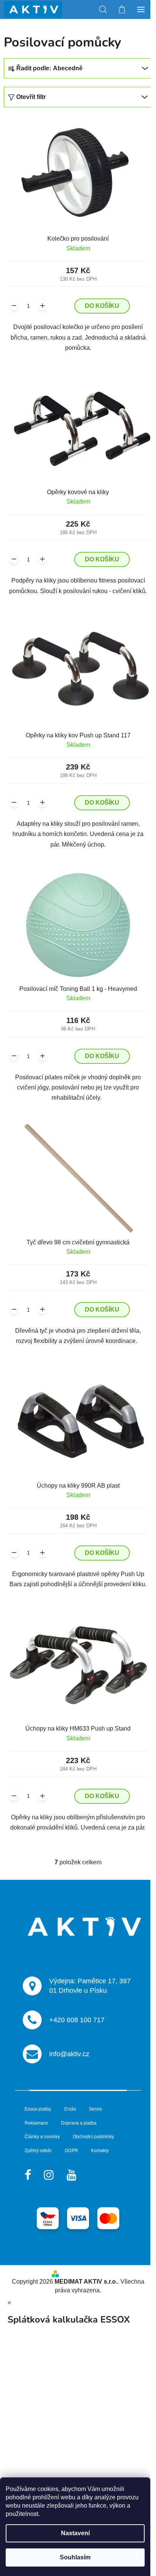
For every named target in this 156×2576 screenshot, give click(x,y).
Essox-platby (38, 2109)
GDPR (71, 2151)
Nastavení (75, 2533)
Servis (95, 2109)
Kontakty (100, 2151)
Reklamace (36, 2123)
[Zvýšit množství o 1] (42, 305)
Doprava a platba (79, 2123)
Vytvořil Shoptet (83, 2273)
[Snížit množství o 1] (14, 305)
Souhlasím (75, 2557)
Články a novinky (42, 2137)
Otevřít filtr (31, 97)
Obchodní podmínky (93, 2137)
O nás (70, 2109)
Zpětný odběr (38, 2151)
